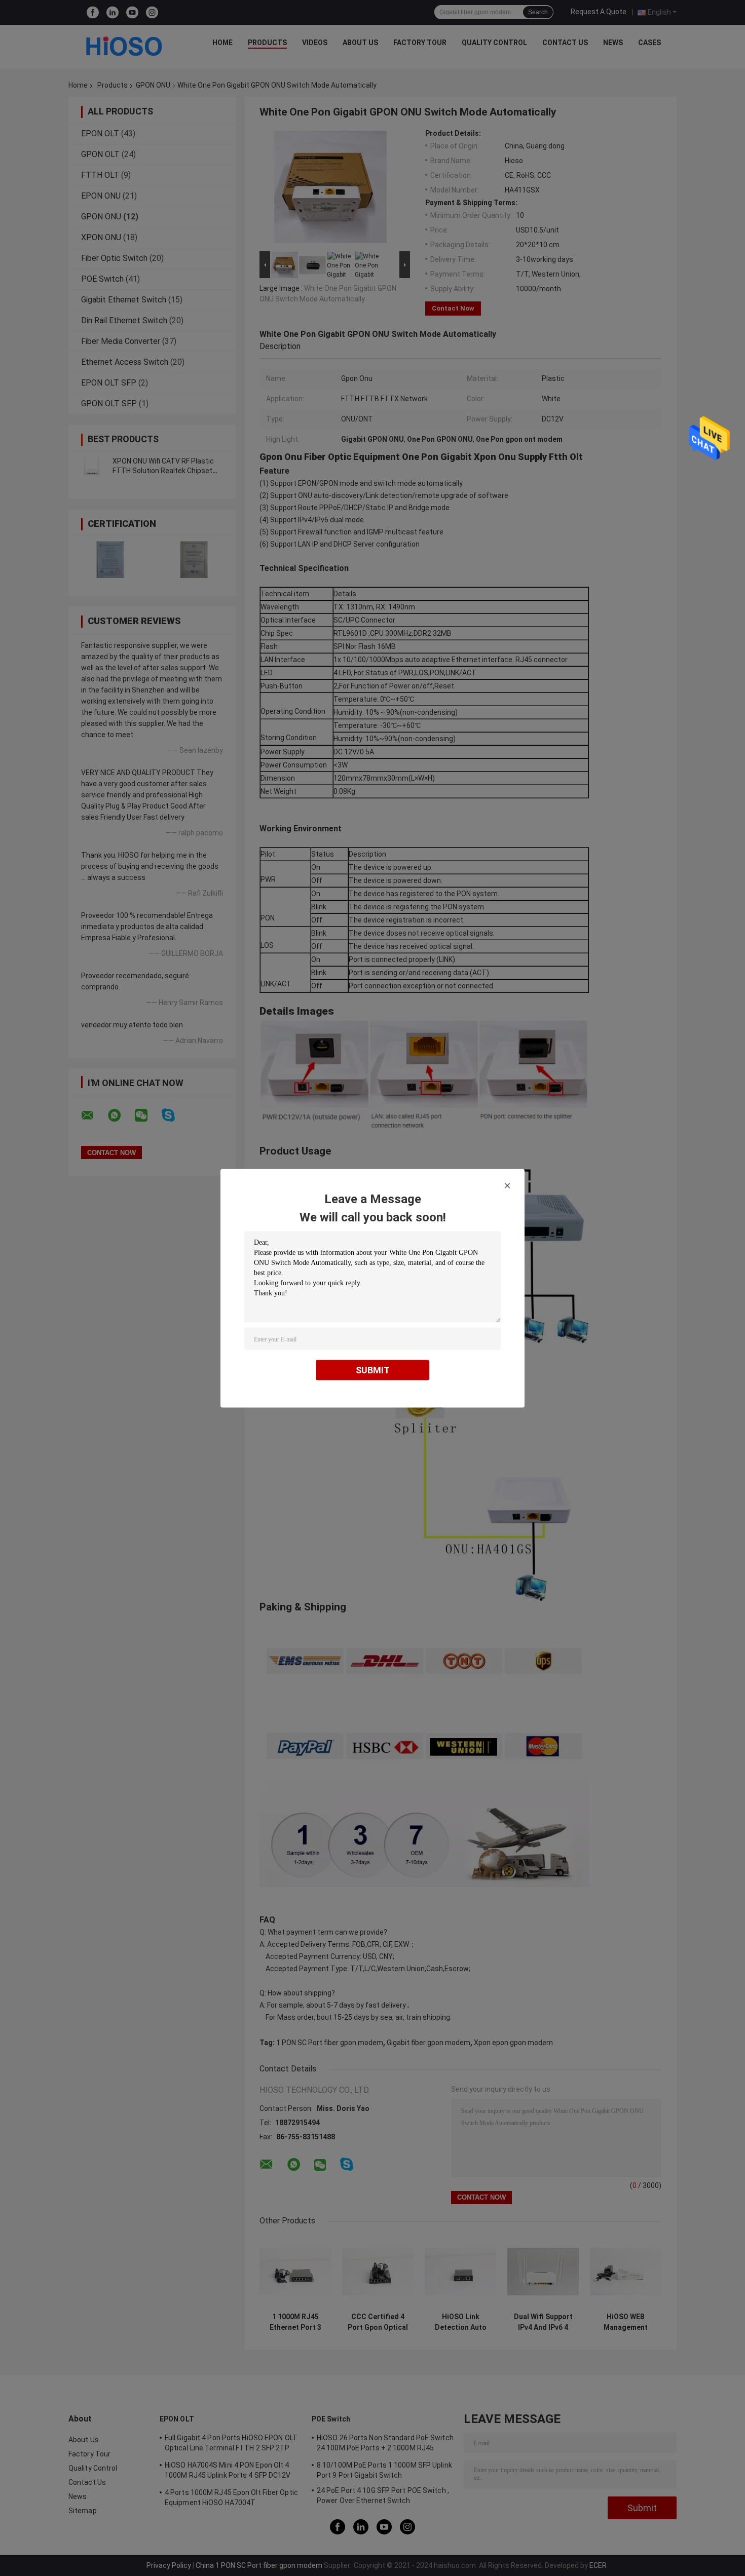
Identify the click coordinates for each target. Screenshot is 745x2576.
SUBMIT (373, 1370)
